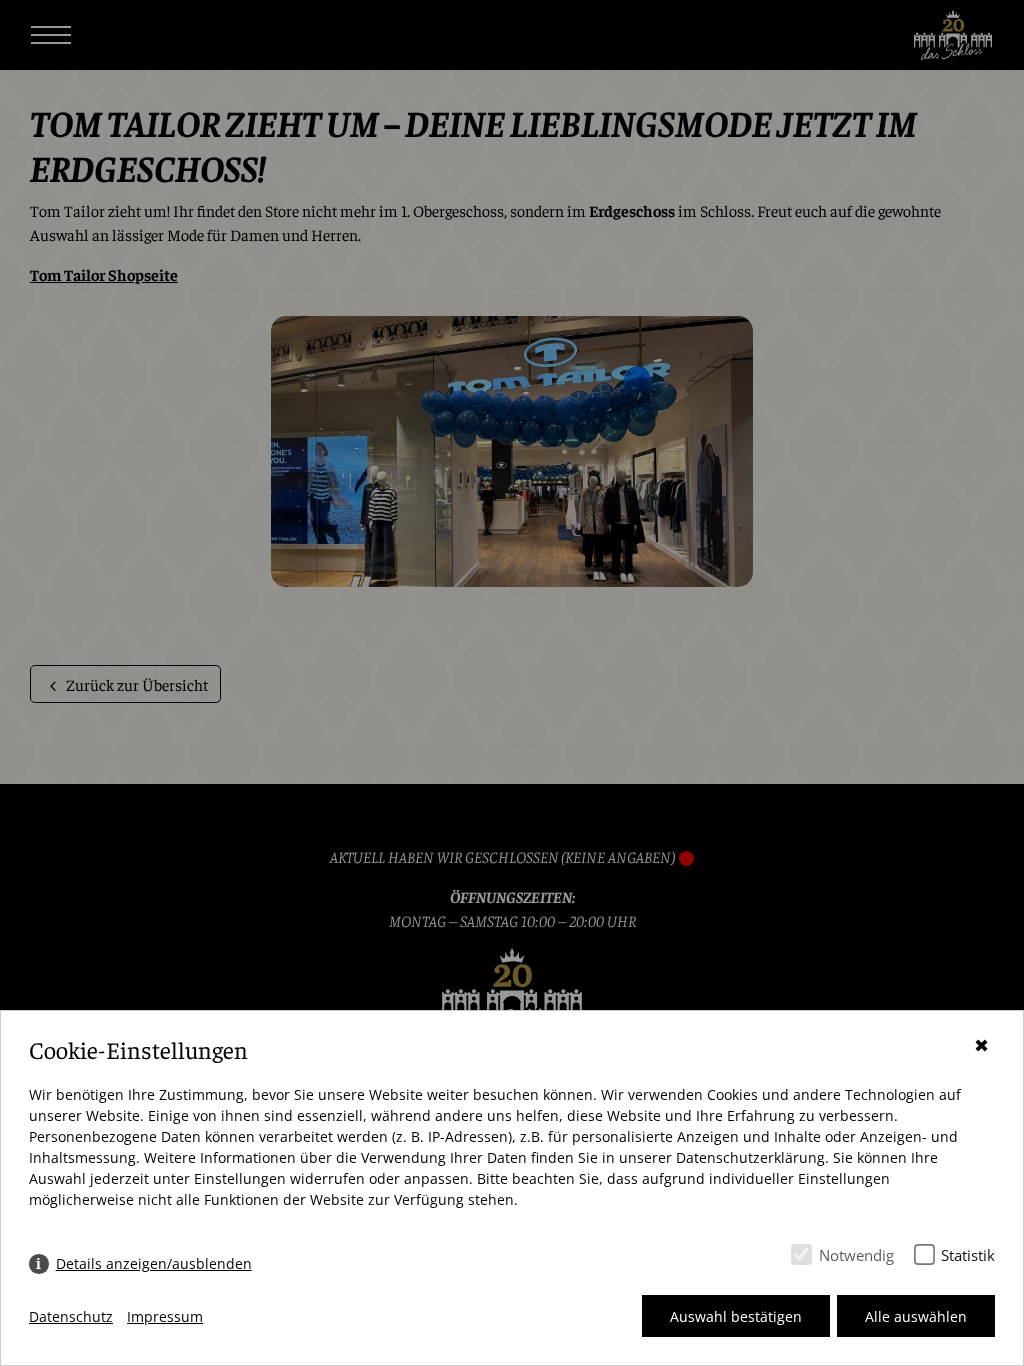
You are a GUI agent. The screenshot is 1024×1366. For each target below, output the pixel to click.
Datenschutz (71, 1316)
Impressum (165, 1316)
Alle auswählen (916, 1316)
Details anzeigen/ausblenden (154, 1263)
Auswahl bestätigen (736, 1316)
